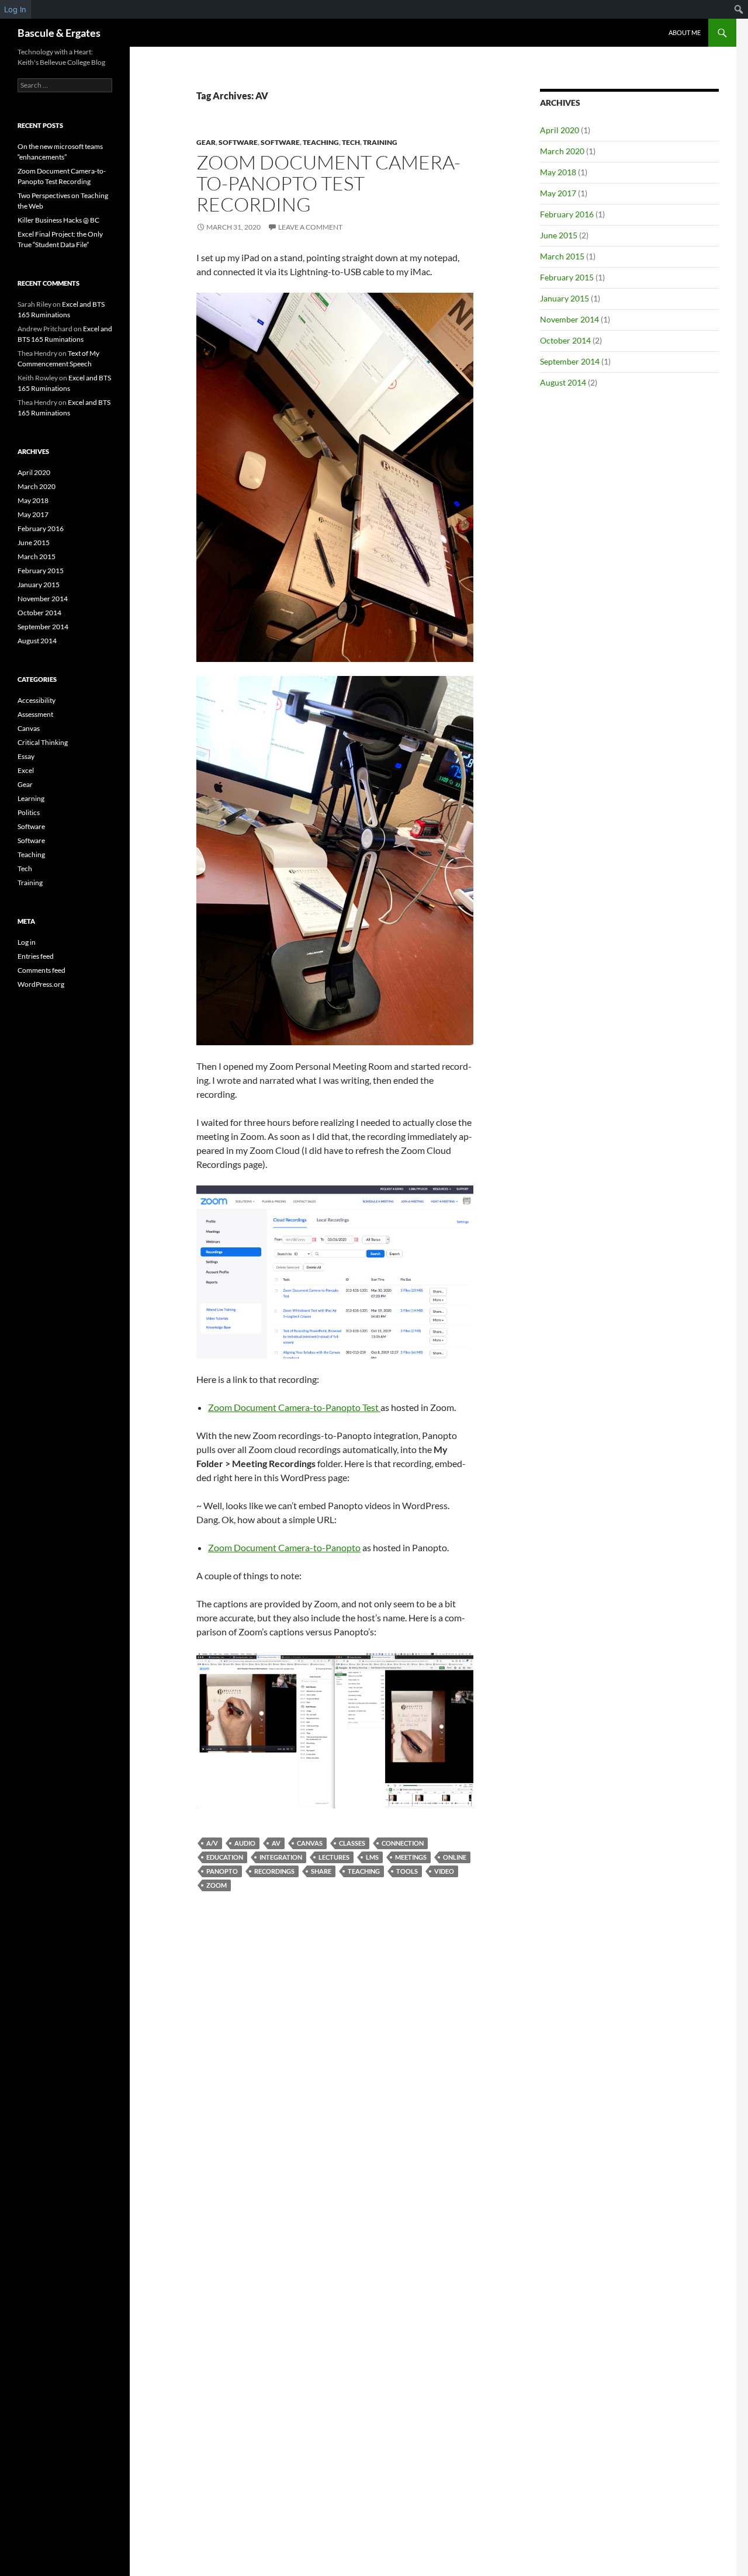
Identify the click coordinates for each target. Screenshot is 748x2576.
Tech (351, 142)
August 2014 (563, 382)
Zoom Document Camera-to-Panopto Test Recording (328, 183)
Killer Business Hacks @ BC (58, 220)
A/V (212, 1843)
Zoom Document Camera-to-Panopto (284, 1547)
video (444, 1871)
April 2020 (560, 130)
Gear (206, 142)
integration (281, 1857)
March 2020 (562, 151)
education (225, 1857)
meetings (411, 1857)
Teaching (321, 142)
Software (238, 142)
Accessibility (37, 700)
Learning (31, 798)
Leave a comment (310, 227)
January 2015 (565, 298)
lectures (334, 1857)
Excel (26, 770)
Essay (26, 756)
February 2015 (567, 277)
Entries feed (36, 956)
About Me (685, 32)
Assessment (35, 714)
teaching (364, 1871)
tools (407, 1871)
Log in (27, 942)
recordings (274, 1871)
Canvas (310, 1843)
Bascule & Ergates (59, 33)
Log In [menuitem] (15, 9)
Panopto (222, 1871)
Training (380, 142)
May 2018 (558, 172)
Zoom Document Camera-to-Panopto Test (294, 1407)
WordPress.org (41, 984)
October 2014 (565, 340)
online (455, 1857)
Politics (29, 812)
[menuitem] (739, 9)
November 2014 (569, 319)
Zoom (217, 1885)
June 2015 (559, 235)
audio (245, 1843)
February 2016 (567, 214)
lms (372, 1857)
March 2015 (562, 256)
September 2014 (570, 361)
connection (403, 1843)
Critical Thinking (43, 742)
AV (276, 1843)
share (321, 1871)
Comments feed (41, 970)
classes (352, 1843)
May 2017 (558, 193)
